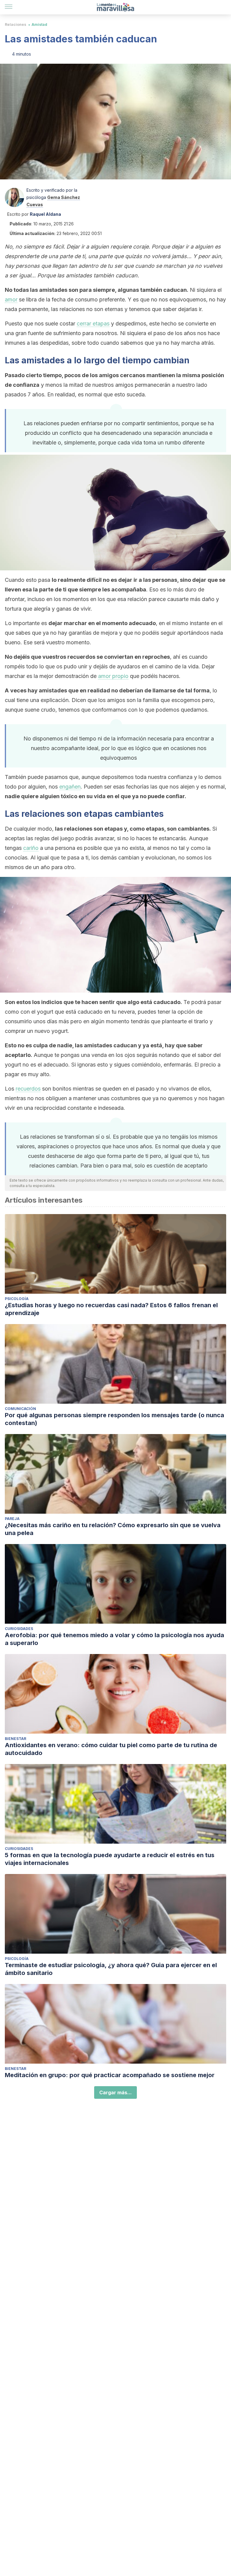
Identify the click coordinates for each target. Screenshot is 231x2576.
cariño (31, 848)
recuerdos (28, 1089)
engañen (70, 787)
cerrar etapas (93, 324)
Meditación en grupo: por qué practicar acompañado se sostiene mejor (110, 2075)
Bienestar (15, 1739)
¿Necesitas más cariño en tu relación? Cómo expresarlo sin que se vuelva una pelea (113, 1529)
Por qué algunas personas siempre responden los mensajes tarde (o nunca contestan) (114, 1419)
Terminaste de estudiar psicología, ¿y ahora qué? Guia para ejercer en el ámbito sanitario (111, 1969)
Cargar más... (115, 2092)
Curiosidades (19, 1629)
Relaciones (15, 24)
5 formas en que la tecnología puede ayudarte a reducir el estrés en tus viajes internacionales (110, 1859)
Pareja (12, 1519)
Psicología (17, 1299)
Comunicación (20, 1409)
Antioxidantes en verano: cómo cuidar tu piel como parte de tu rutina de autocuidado (111, 1749)
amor (11, 299)
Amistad (39, 24)
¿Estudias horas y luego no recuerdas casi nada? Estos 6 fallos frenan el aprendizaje (111, 1309)
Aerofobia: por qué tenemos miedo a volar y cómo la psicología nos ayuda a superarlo (114, 1639)
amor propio (113, 676)
